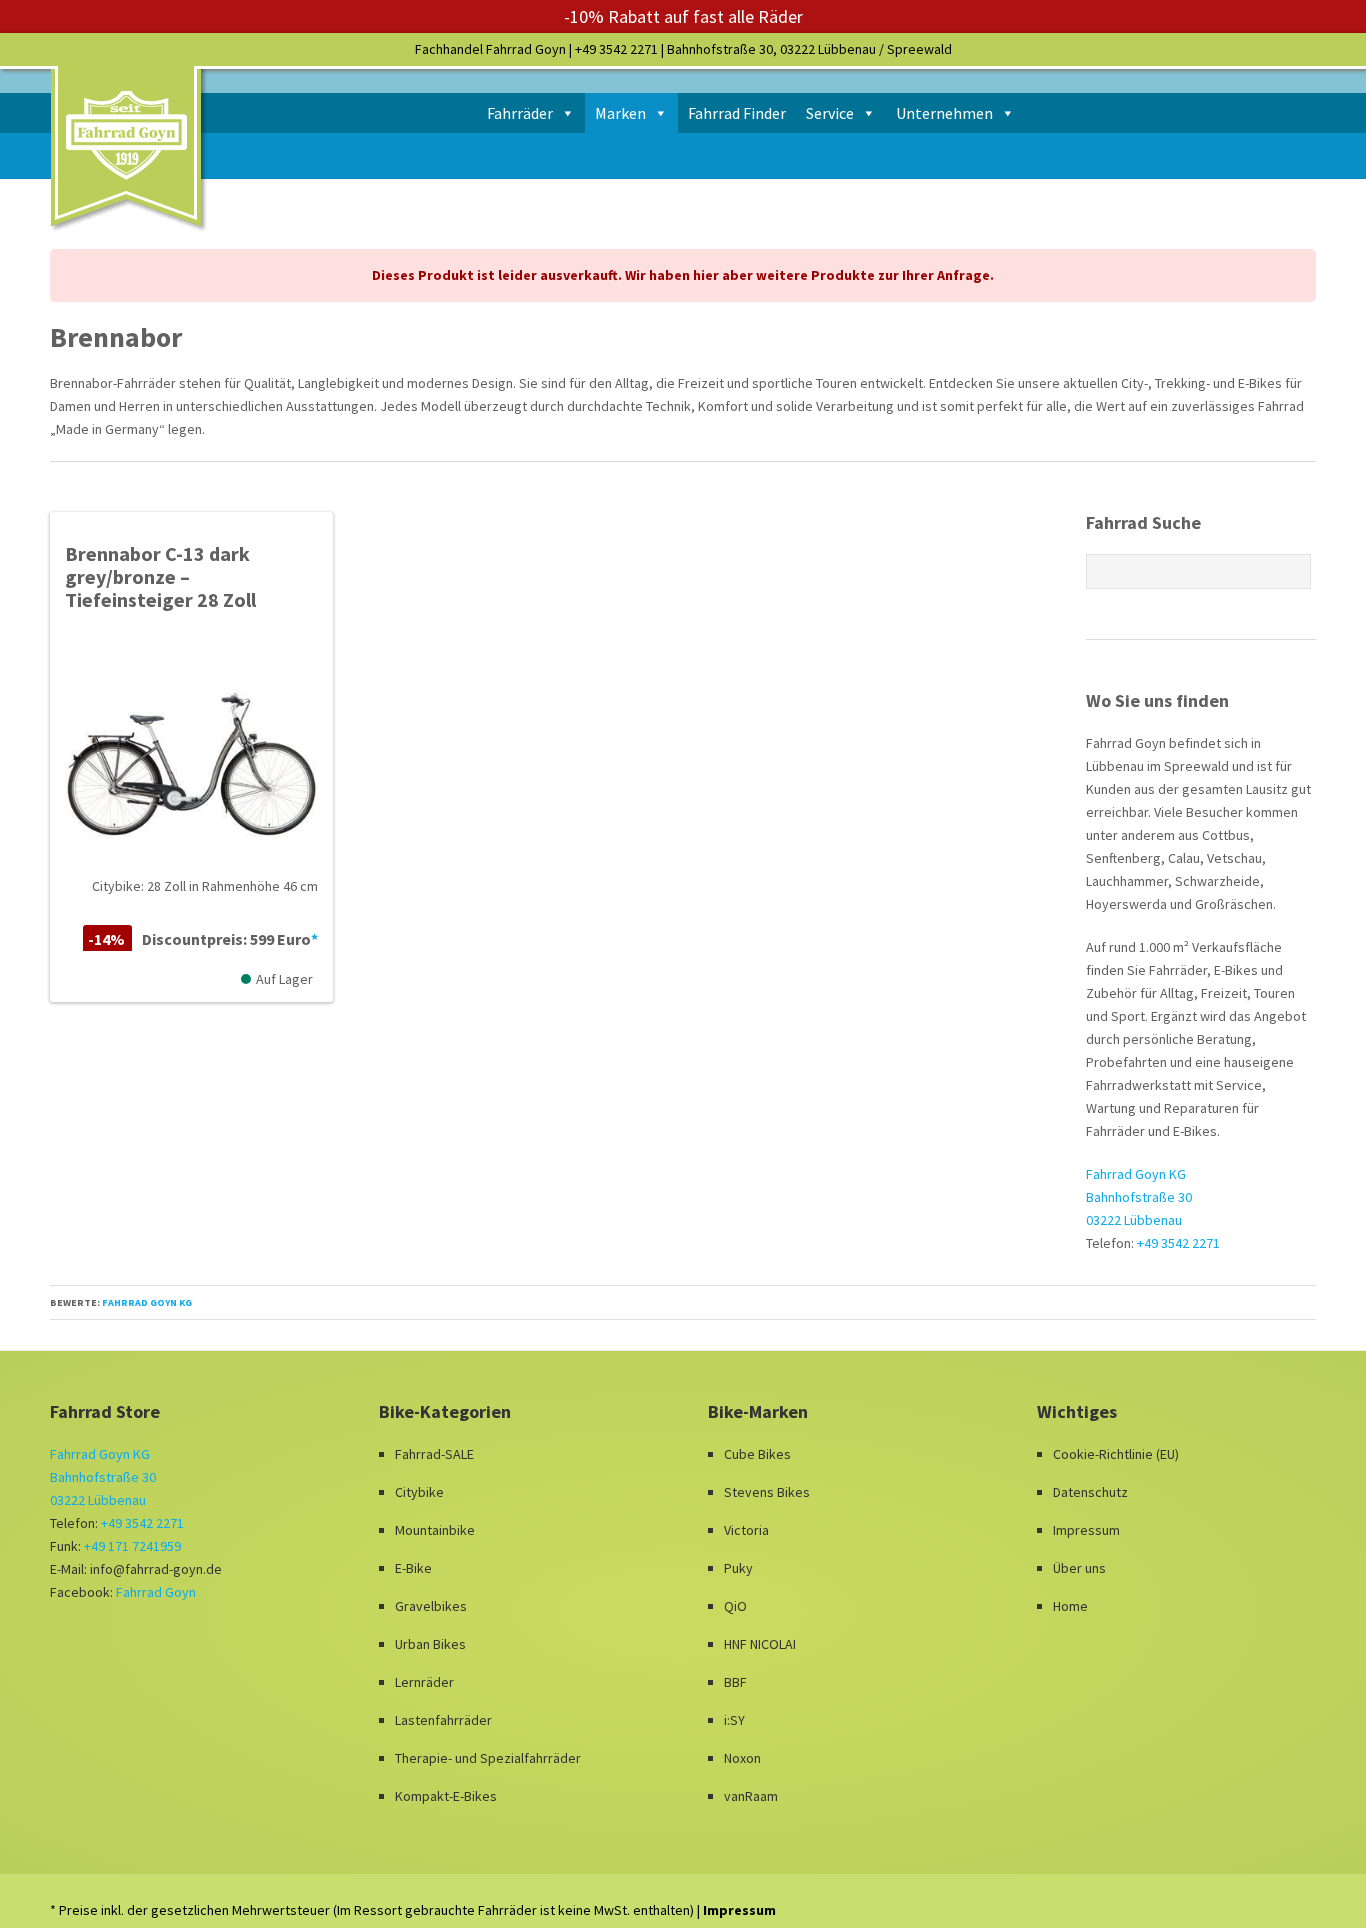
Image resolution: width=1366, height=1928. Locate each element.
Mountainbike (435, 1530)
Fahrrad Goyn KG (147, 1302)
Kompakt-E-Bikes (446, 1796)
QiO (735, 1606)
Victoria (746, 1530)
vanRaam (751, 1796)
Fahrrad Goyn (156, 1592)
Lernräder (424, 1682)
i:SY (734, 1720)
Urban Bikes (430, 1644)
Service (830, 113)
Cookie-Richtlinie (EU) (1116, 1454)
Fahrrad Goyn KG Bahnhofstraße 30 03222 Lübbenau (1139, 1197)
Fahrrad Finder (737, 113)
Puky (738, 1568)
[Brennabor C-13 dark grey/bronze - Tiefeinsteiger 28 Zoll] (191, 756)
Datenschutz (1090, 1492)
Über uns (1079, 1568)
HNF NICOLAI (760, 1644)
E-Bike (413, 1568)
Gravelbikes (431, 1606)
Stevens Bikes (767, 1492)
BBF (735, 1682)
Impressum (1086, 1530)
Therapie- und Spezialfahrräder (488, 1758)
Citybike (419, 1492)
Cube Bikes (757, 1454)
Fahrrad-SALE (434, 1454)
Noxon (742, 1758)
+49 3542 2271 (616, 49)
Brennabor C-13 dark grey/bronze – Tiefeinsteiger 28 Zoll (160, 576)
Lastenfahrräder (443, 1720)
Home (1070, 1606)
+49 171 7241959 (132, 1546)
